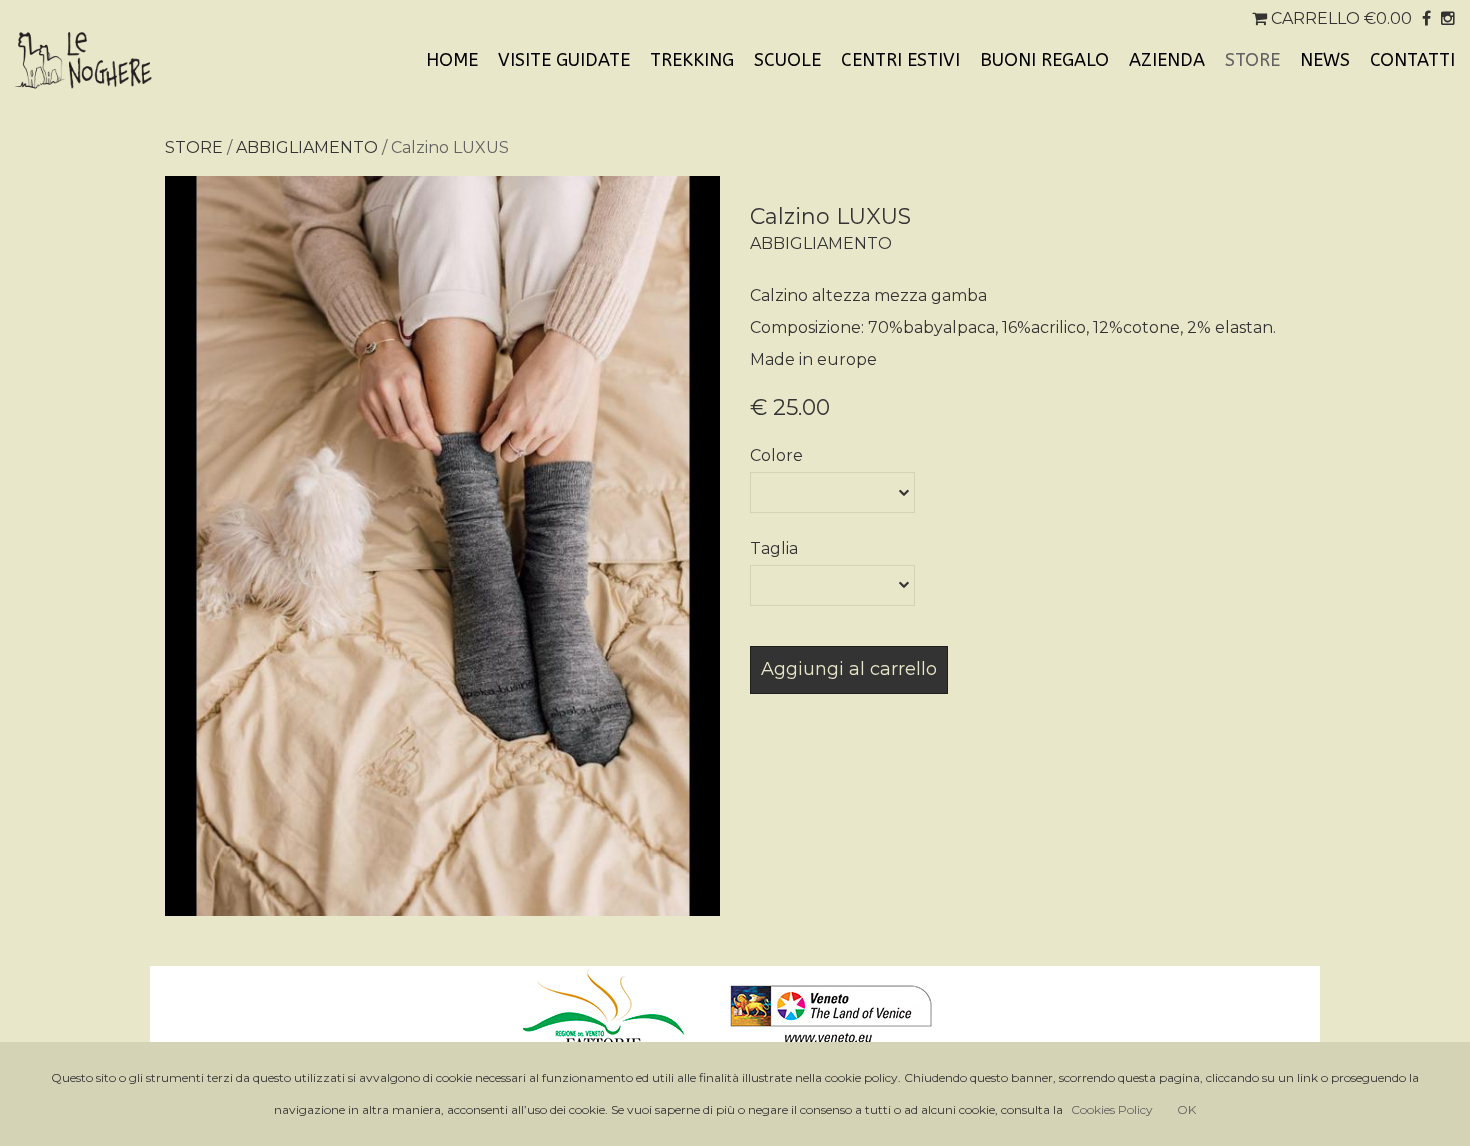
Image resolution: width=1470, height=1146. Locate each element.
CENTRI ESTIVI (900, 60)
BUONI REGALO (1044, 60)
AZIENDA (1167, 60)
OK (1186, 1109)
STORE (1252, 60)
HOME (452, 60)
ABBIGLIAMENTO (307, 147)
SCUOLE (787, 60)
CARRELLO (1339, 18)
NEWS (1325, 60)
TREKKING (692, 60)
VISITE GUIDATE (564, 60)
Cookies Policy (1112, 1109)
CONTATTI (1412, 60)
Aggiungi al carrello (849, 669)
